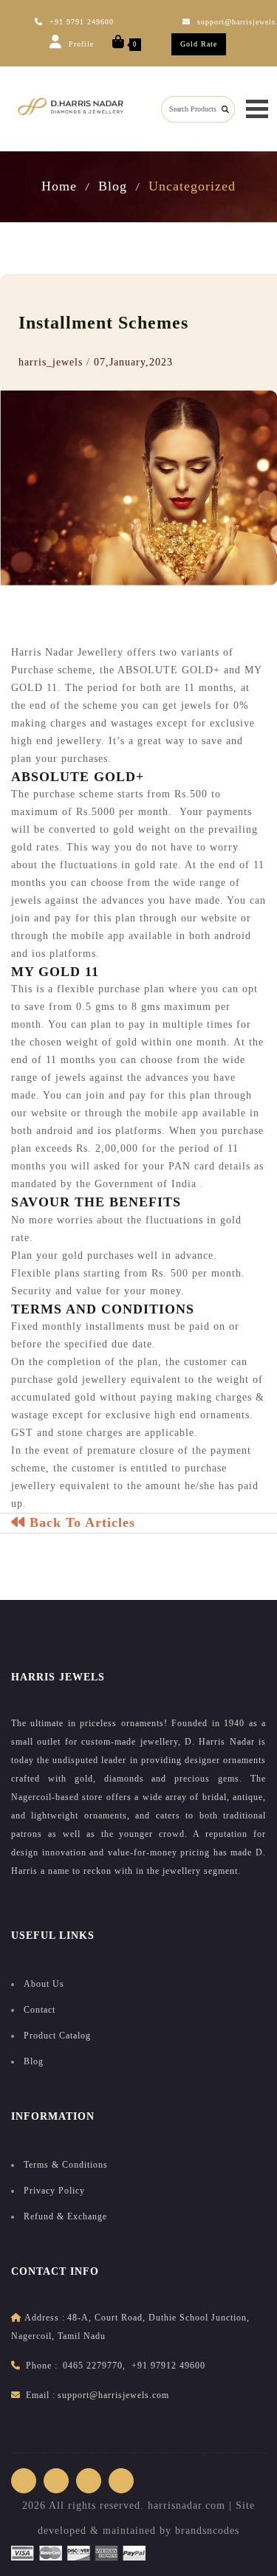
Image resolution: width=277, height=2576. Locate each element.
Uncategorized (192, 186)
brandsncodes (207, 2531)
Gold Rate (199, 44)
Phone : (42, 2366)
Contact (40, 2010)
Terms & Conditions (66, 2165)
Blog (113, 186)
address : (45, 2318)
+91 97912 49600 (168, 2366)
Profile (80, 44)
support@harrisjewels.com (113, 2395)
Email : (41, 2395)
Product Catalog (57, 2036)
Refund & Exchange (65, 2216)
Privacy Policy (54, 2191)
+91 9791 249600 (82, 22)
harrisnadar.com (187, 2505)
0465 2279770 (93, 2366)
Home (59, 186)
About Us (44, 1984)
